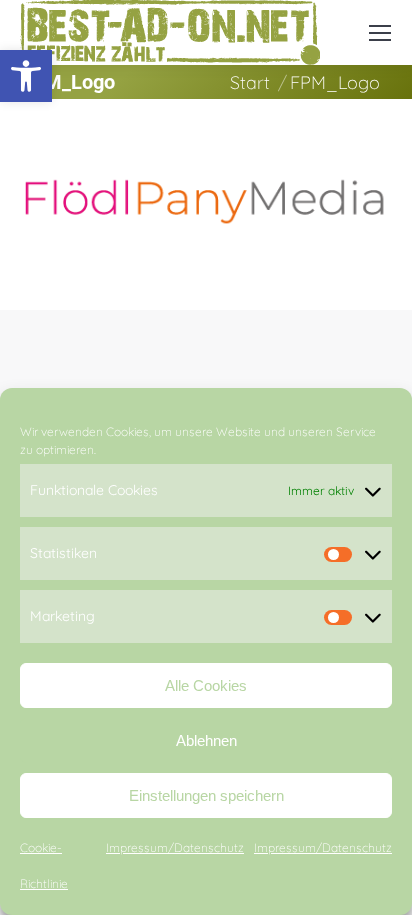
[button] (26, 76)
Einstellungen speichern (206, 795)
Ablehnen (206, 740)
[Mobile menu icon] (380, 33)
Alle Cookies (206, 685)
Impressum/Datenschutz (175, 847)
